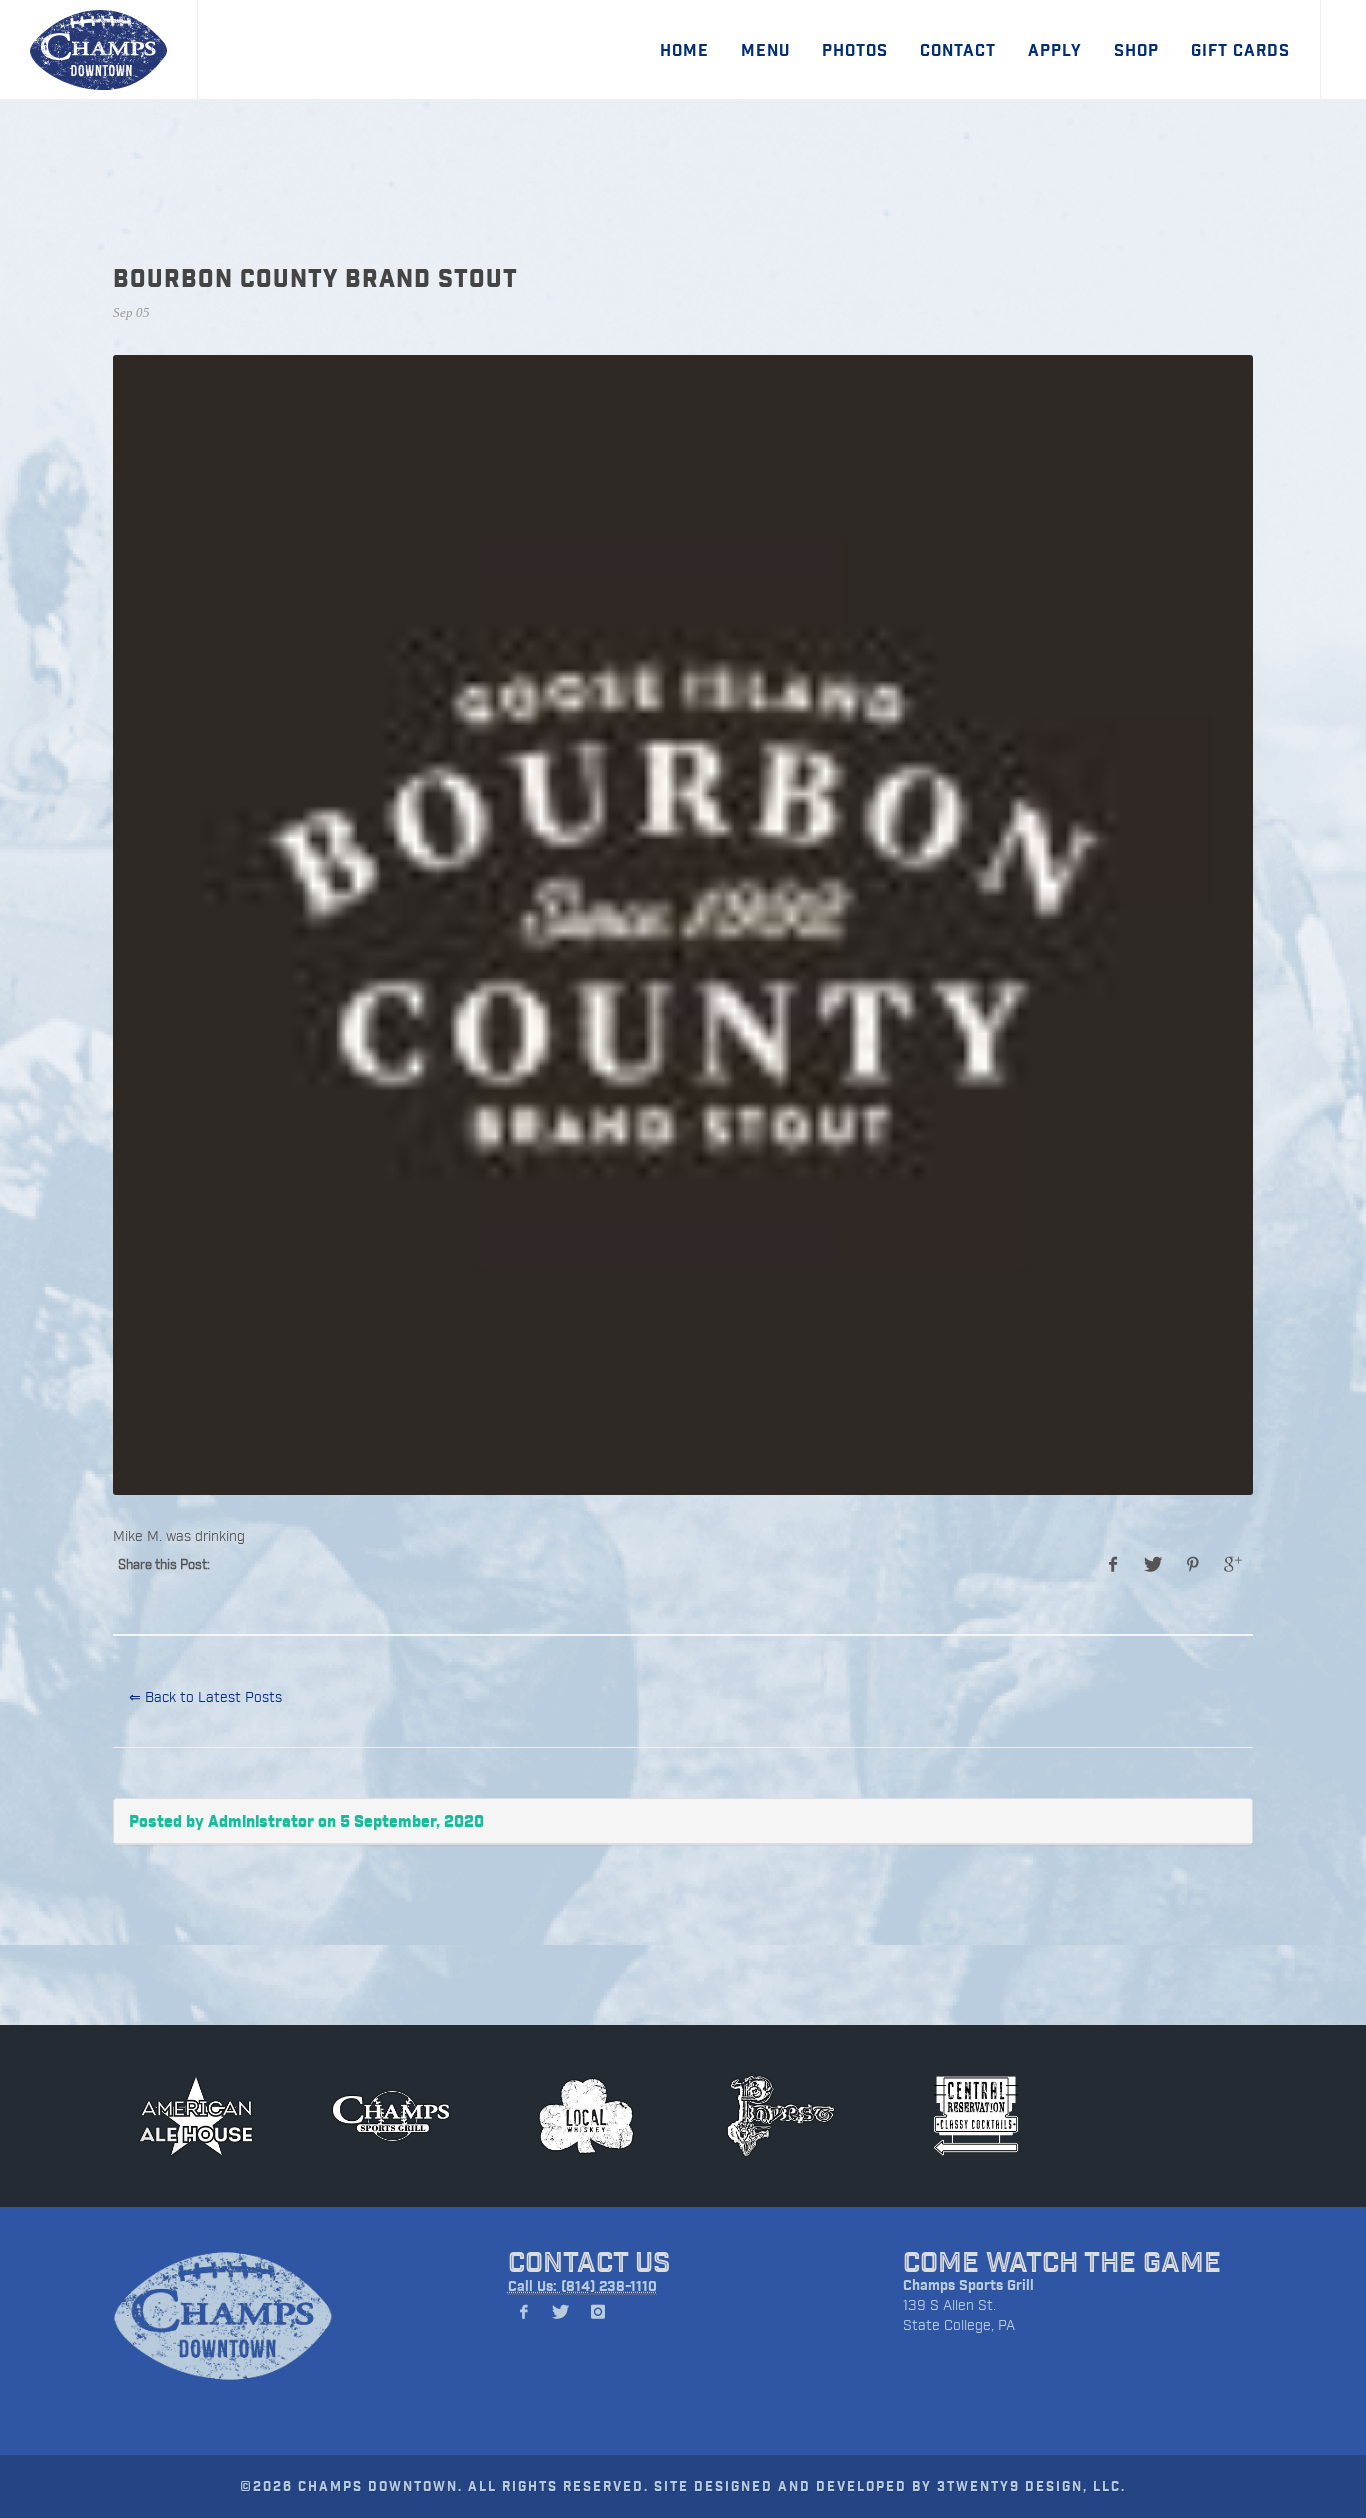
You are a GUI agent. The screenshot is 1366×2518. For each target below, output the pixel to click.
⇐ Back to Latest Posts (205, 1696)
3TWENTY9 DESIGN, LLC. (1031, 2485)
